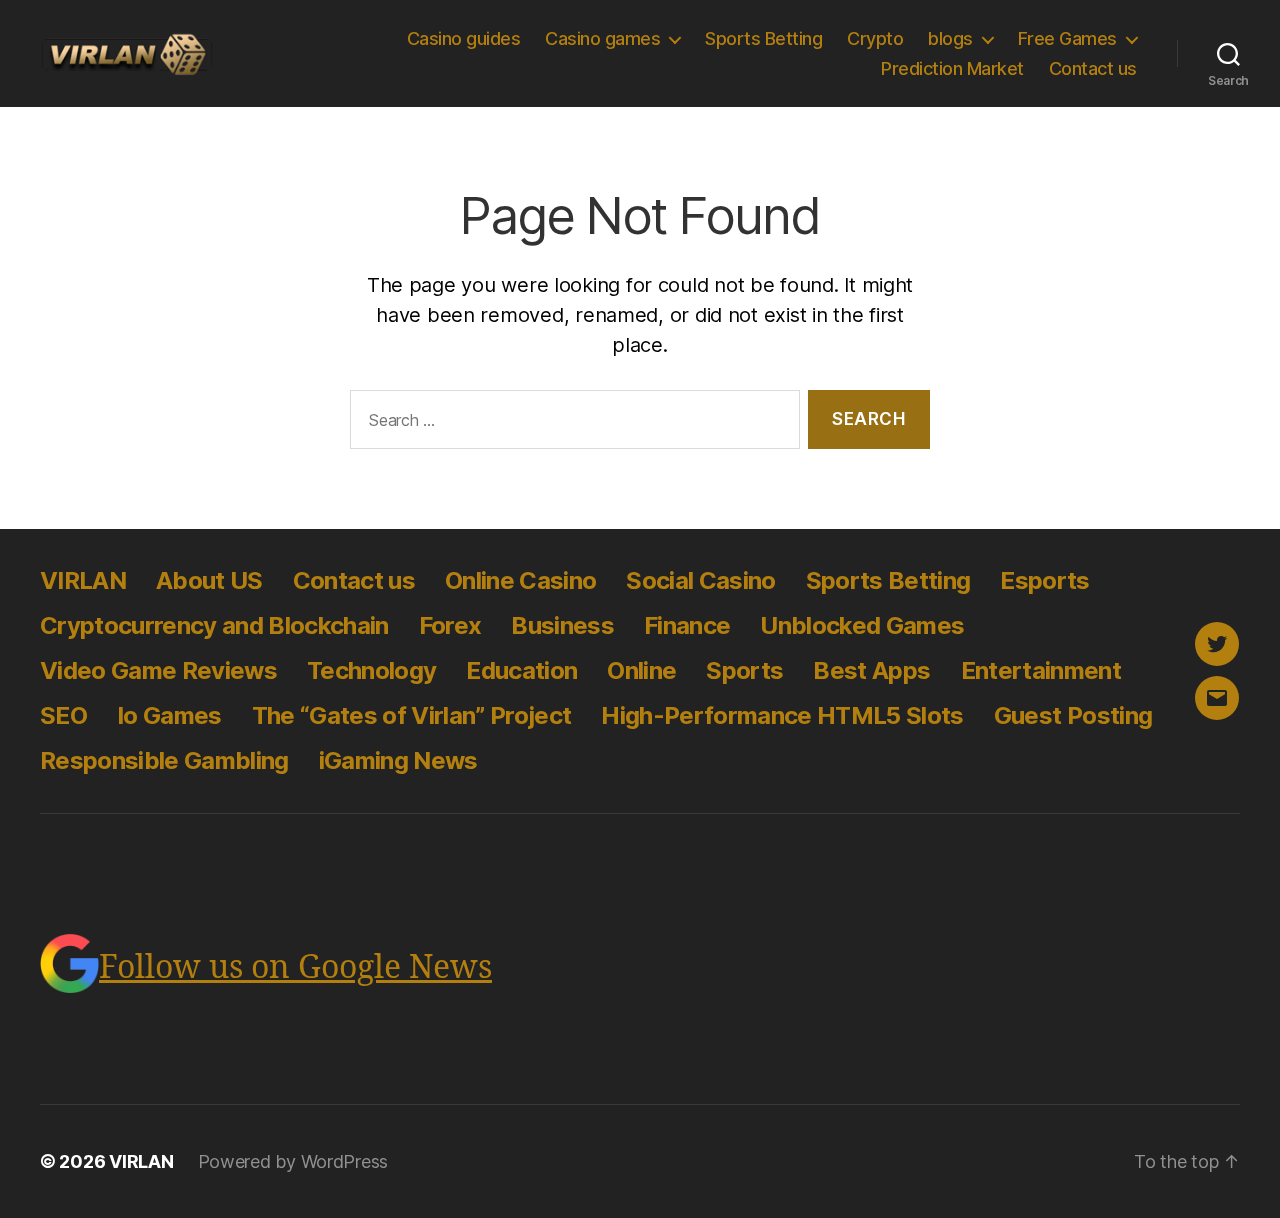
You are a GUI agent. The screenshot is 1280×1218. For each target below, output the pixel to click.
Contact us (1093, 68)
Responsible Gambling (164, 760)
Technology (371, 670)
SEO (63, 715)
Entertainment (1041, 670)
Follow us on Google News (295, 968)
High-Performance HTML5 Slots (782, 715)
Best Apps (871, 670)
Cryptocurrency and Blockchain (214, 625)
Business (562, 625)
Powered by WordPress (293, 1161)
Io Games (169, 715)
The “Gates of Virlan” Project (412, 715)
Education (521, 670)
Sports (744, 670)
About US (209, 580)
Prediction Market (952, 68)
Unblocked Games (862, 625)
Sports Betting (763, 38)
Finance (687, 625)
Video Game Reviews (158, 670)
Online (641, 670)
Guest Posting (1073, 715)
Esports (1044, 580)
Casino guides (464, 38)
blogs (950, 38)
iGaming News (398, 760)
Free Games (1067, 38)
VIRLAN (83, 580)
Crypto (875, 38)
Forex (450, 625)
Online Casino (520, 580)
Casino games (602, 38)
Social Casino (700, 580)
